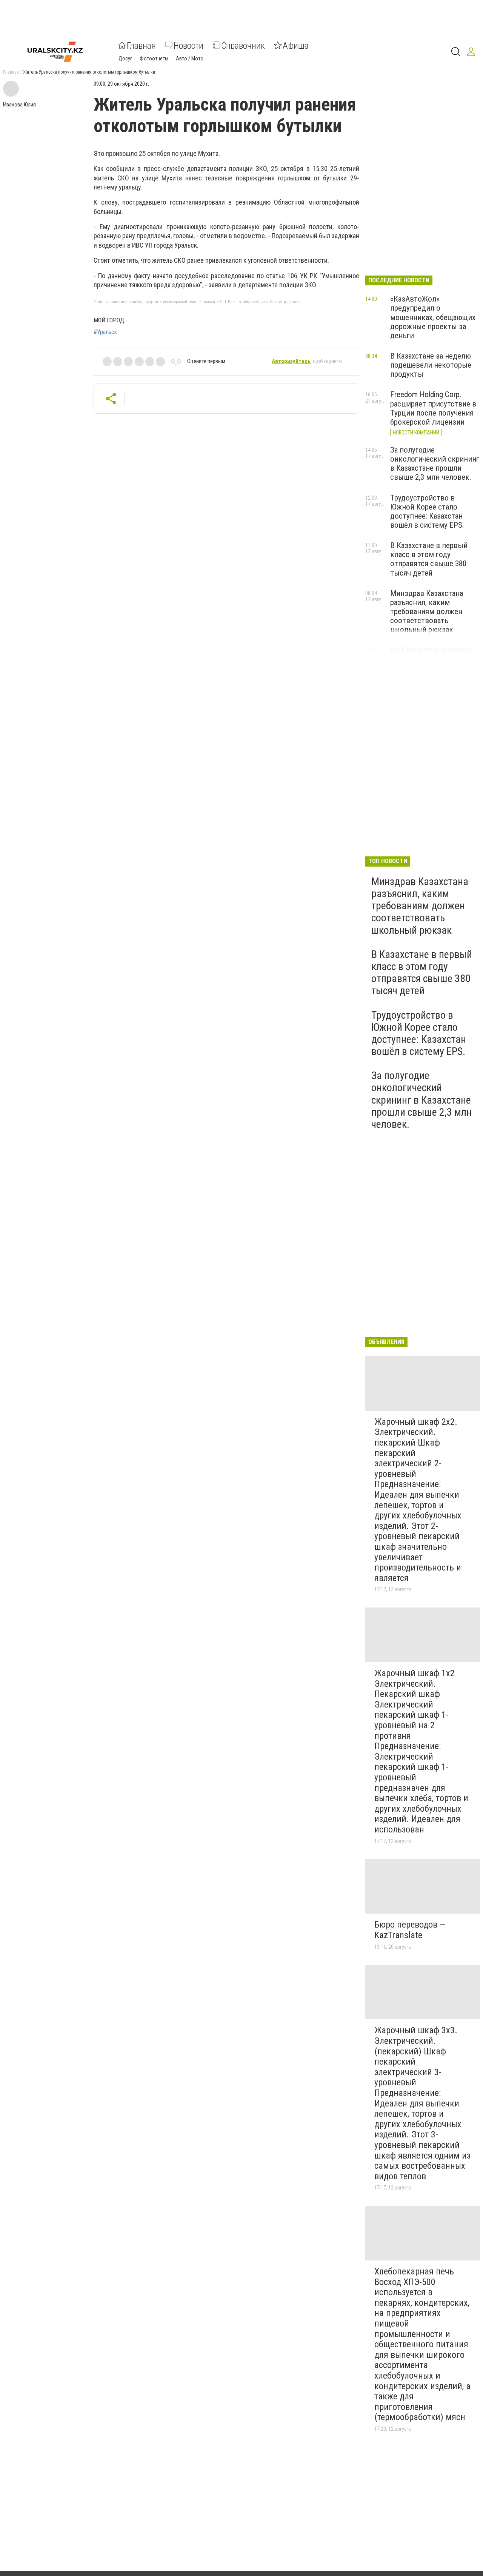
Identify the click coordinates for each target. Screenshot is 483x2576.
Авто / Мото (190, 58)
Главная (141, 45)
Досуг (125, 58)
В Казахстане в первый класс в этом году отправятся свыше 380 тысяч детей (429, 559)
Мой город (109, 320)
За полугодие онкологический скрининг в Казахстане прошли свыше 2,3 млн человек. (435, 463)
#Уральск (105, 332)
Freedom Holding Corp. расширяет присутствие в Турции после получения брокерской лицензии (433, 408)
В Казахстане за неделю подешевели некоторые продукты (431, 365)
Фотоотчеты (154, 58)
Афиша (296, 45)
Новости (188, 45)
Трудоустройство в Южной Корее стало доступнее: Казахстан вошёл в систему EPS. (427, 511)
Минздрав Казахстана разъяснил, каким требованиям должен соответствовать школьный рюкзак (427, 612)
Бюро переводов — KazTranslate (410, 1930)
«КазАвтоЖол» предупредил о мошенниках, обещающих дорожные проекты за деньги (433, 317)
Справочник (243, 45)
